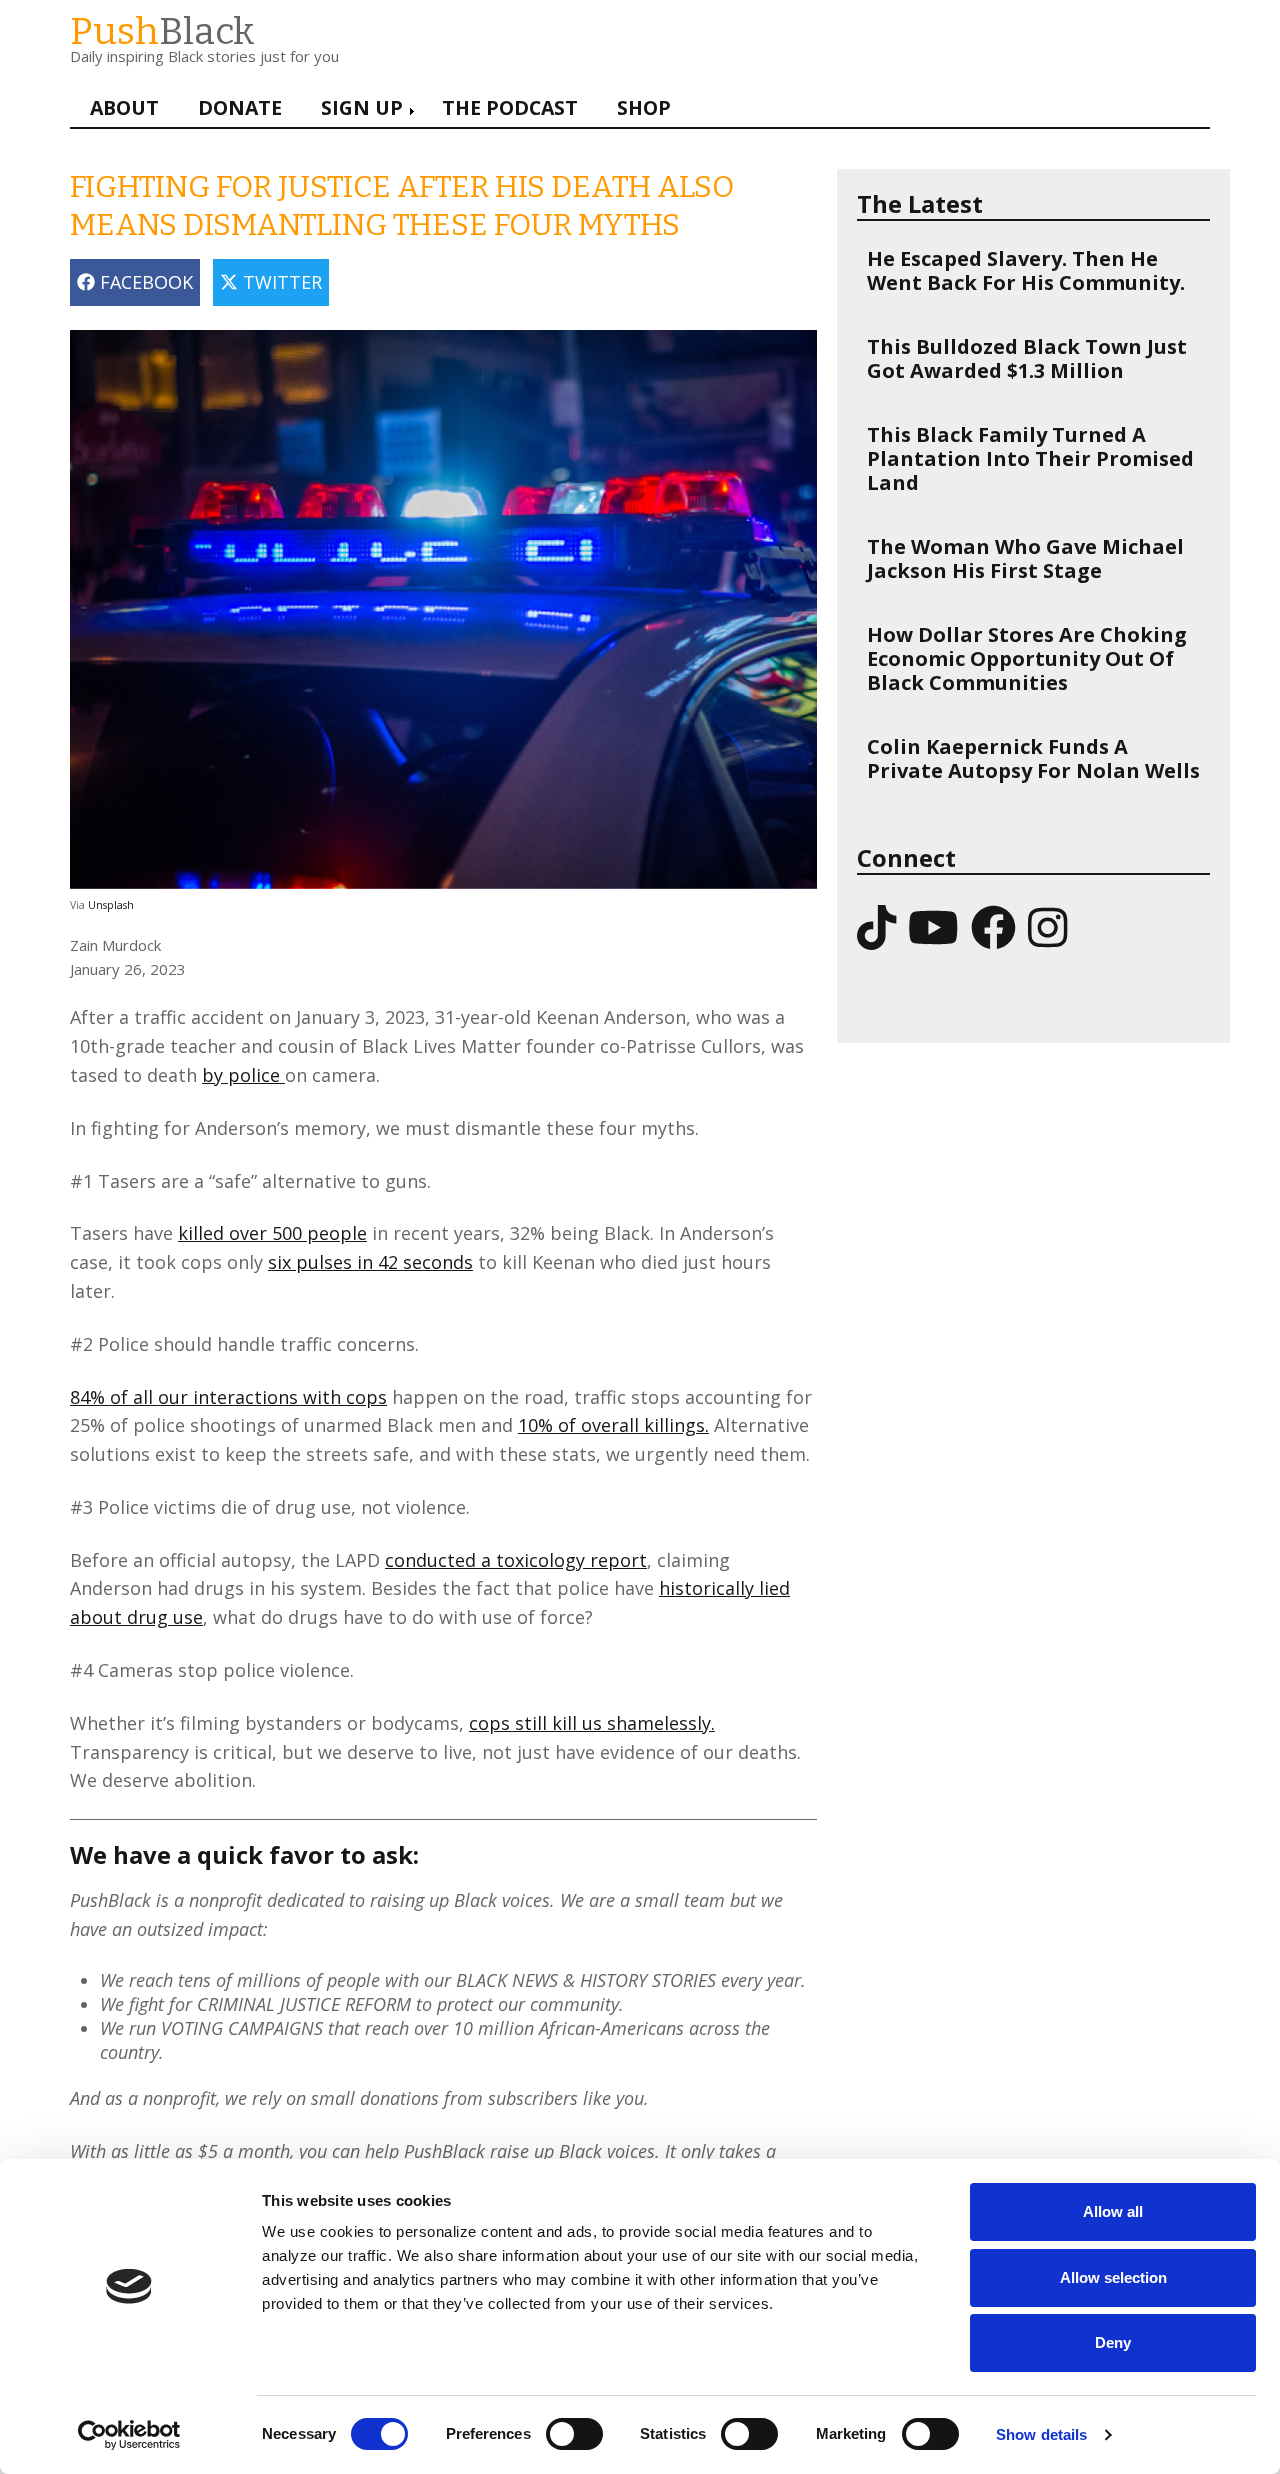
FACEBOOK (144, 282)
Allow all (1113, 2211)
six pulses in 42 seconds (370, 1262)
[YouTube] (933, 926)
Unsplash (111, 905)
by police (243, 1075)
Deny (1113, 2342)
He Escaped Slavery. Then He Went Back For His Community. (1026, 270)
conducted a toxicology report (516, 1560)
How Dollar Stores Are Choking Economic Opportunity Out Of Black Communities (1027, 658)
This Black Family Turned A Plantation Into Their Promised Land (1030, 458)
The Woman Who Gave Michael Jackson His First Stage (1025, 558)
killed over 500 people (272, 1233)
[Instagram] (1047, 926)
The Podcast (510, 107)
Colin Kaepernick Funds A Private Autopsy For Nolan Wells (1033, 758)
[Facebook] (993, 926)
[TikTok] (876, 926)
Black (162, 31)
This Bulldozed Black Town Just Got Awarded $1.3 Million (1027, 358)
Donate (240, 107)
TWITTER (280, 282)
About (124, 107)
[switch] (554, 2424)
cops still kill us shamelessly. (592, 1723)
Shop (644, 107)
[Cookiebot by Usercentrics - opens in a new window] (129, 2435)
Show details (1041, 2434)
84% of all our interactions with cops (228, 1397)
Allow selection (1113, 2277)
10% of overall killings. (613, 1425)
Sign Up (362, 107)
